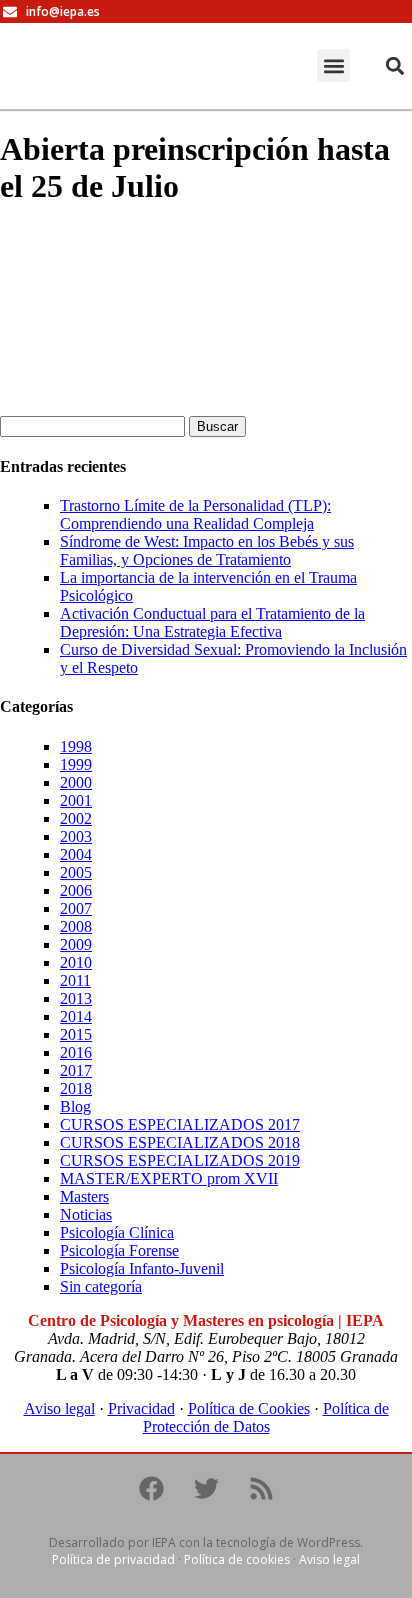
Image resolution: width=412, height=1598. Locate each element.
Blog (75, 1106)
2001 (76, 800)
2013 (76, 998)
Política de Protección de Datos (266, 1417)
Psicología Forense (119, 1250)
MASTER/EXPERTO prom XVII (169, 1178)
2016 (76, 1052)
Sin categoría (101, 1286)
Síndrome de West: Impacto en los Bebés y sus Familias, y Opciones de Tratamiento (207, 550)
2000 (76, 782)
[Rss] (261, 1489)
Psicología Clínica (117, 1232)
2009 (76, 944)
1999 (76, 764)
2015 (76, 1034)
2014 (76, 1016)
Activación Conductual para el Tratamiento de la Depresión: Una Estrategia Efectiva (212, 622)
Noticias (86, 1214)
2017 (76, 1070)
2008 (76, 926)
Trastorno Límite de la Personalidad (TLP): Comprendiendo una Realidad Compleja (195, 514)
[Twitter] (206, 1489)
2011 (75, 980)
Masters (84, 1196)
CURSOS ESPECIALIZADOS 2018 (180, 1142)
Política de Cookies (249, 1408)
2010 (76, 962)
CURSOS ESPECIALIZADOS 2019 (180, 1160)
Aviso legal (59, 1408)
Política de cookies (237, 1559)
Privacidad (141, 1408)
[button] (333, 65)
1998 (76, 746)
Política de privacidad (113, 1559)
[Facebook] (151, 1489)
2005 (76, 872)
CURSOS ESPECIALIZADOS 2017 (180, 1124)
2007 (76, 908)
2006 (76, 890)
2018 (76, 1088)
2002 (76, 818)
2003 (76, 836)
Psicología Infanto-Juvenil (142, 1268)
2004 (76, 854)
